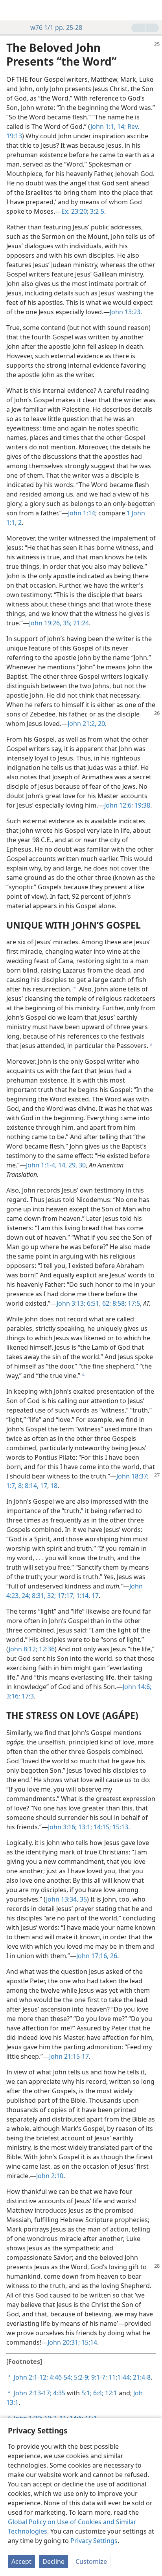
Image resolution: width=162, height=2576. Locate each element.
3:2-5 (96, 211)
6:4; (98, 2393)
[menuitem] (12, 10)
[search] (152, 10)
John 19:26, (45, 623)
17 (94, 1596)
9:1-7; (98, 2377)
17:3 (27, 1696)
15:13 (120, 1827)
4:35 (58, 2393)
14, (62, 1165)
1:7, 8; (15, 1486)
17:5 (133, 1303)
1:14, (82, 1596)
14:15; (101, 1827)
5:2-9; (81, 2377)
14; (121, 126)
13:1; (84, 1827)
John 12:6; (119, 805)
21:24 (80, 623)
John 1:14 (82, 513)
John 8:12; (23, 1649)
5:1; (87, 2393)
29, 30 (76, 1165)
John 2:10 (50, 2176)
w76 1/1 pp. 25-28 (56, 27)
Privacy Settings (94, 2541)
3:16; (13, 1696)
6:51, (93, 1303)
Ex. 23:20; (75, 211)
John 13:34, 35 (66, 1899)
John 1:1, (103, 126)
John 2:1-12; (31, 2377)
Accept (21, 2561)
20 (101, 724)
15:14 (88, 2342)
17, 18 (48, 1486)
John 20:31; (64, 2342)
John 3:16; (62, 1827)
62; (106, 1303)
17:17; (65, 1596)
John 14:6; (137, 1687)
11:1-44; (119, 2377)
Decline (53, 2561)
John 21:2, (82, 724)
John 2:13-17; (33, 2393)
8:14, (31, 1486)
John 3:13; (71, 1303)
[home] (12, 10)
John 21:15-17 (69, 2056)
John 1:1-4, (41, 1165)
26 (113, 1956)
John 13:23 (125, 312)
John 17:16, (92, 1956)
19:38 (142, 805)
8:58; (119, 1303)
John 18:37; (133, 1476)
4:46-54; (60, 2377)
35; (66, 623)
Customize (91, 2561)
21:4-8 (141, 2377)
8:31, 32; (43, 1596)
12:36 (46, 1649)
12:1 (110, 2393)
